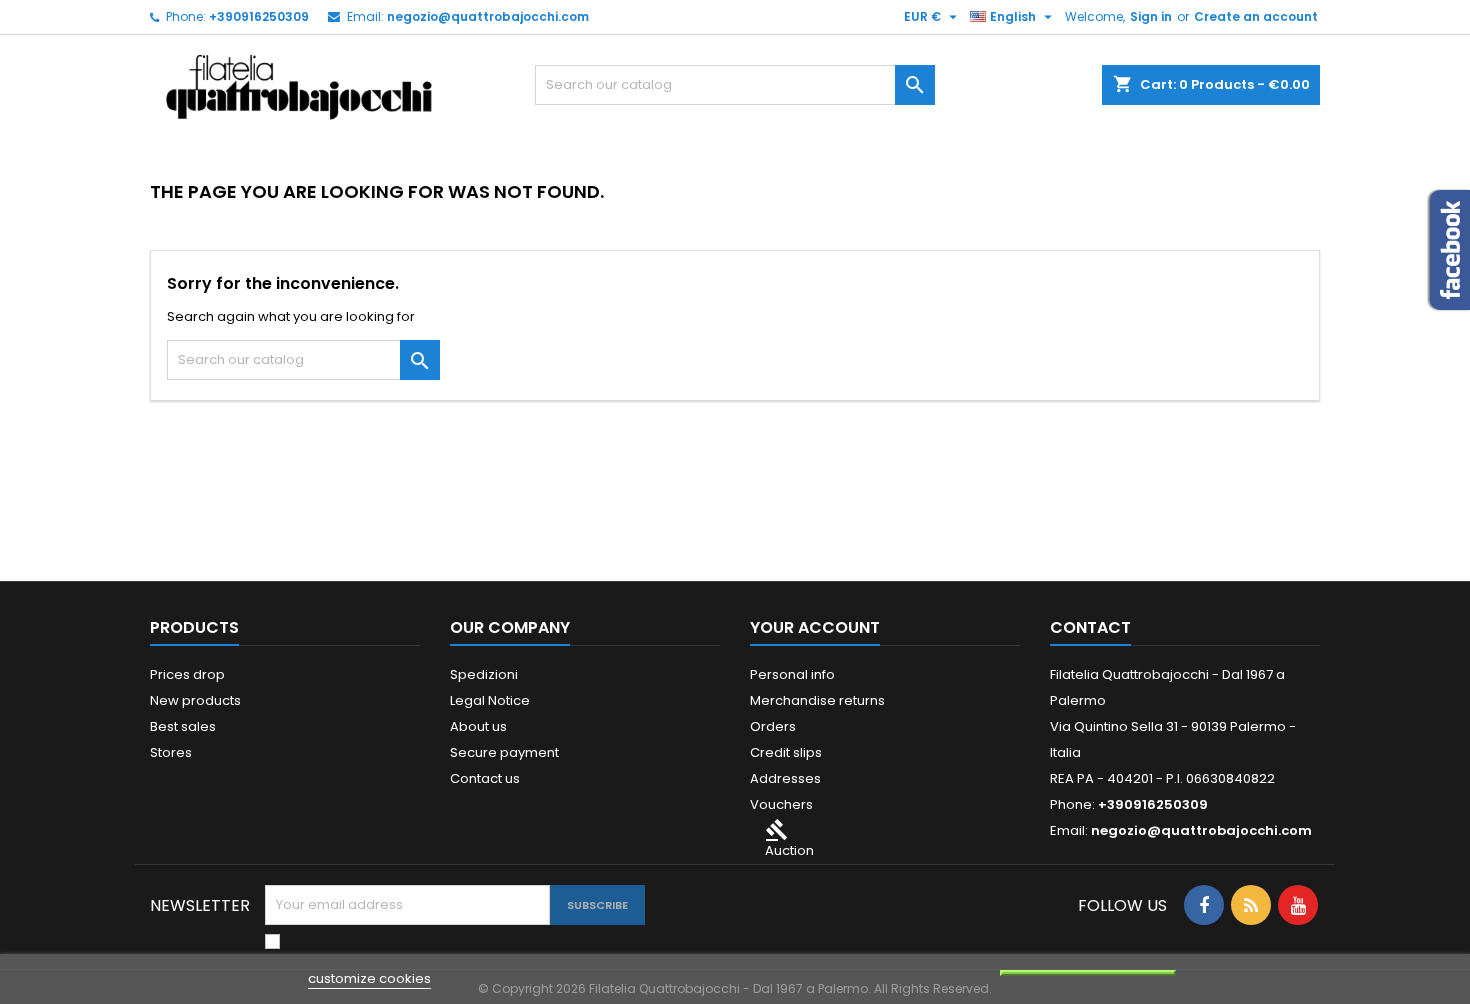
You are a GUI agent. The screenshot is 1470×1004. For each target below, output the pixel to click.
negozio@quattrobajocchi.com (488, 16)
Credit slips (786, 752)
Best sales (183, 726)
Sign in (1151, 16)
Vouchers (781, 804)
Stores (171, 752)
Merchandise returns (817, 700)
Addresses (785, 778)
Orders (773, 726)
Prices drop (187, 674)
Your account (815, 627)
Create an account (1256, 16)
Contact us (485, 778)
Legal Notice (490, 700)
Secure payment (504, 752)
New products (195, 700)
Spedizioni (484, 674)
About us (478, 726)
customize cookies (369, 978)
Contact (1090, 627)
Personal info (792, 674)
